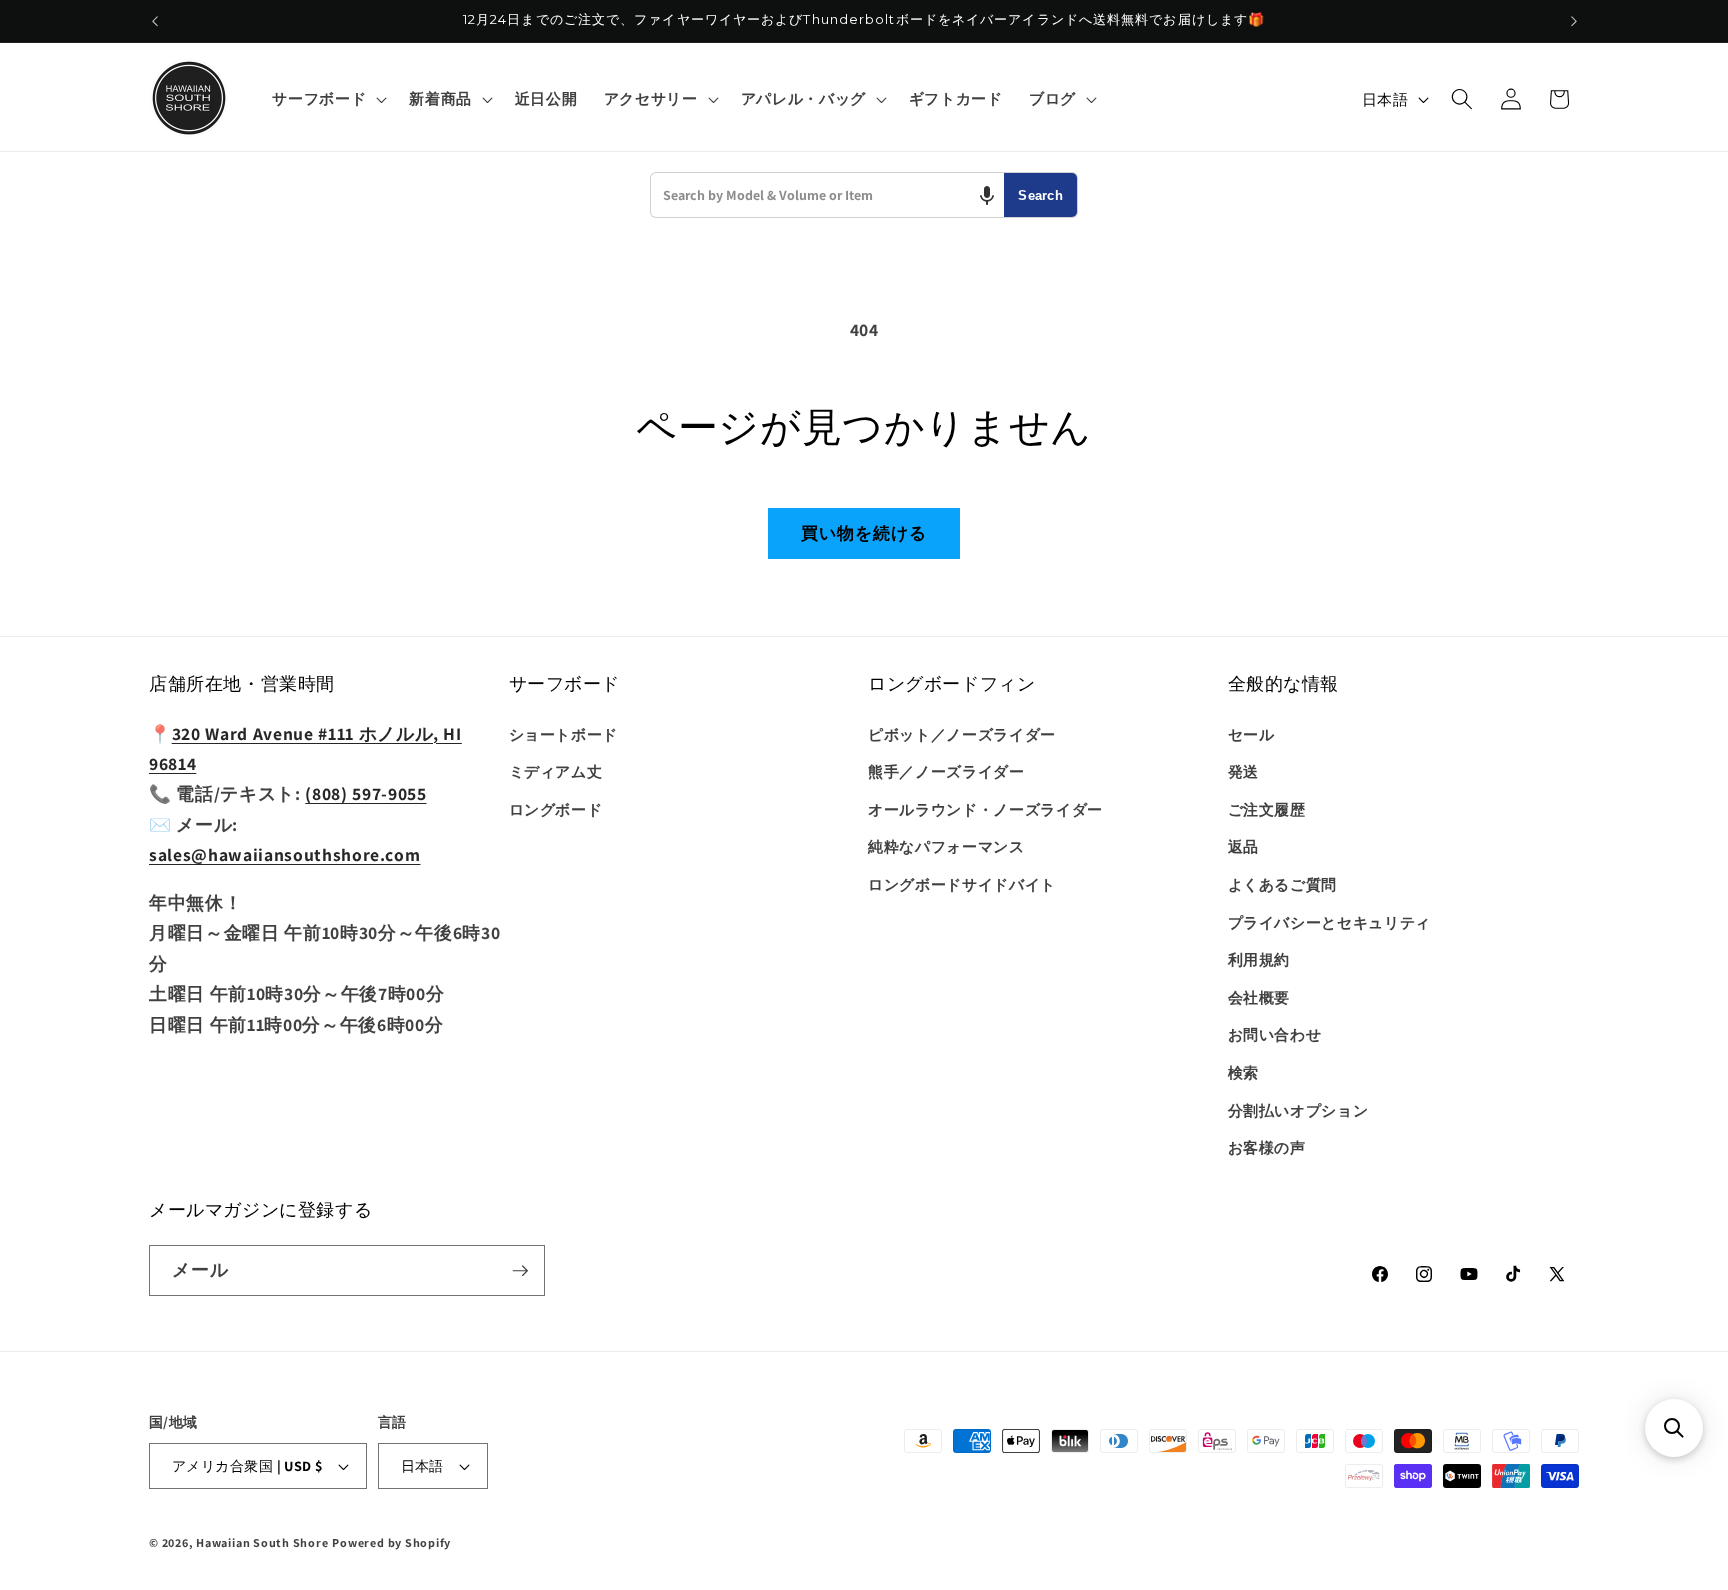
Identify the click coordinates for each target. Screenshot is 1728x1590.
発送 (1243, 771)
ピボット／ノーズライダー (962, 734)
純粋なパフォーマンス (946, 846)
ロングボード (556, 809)
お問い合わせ (1275, 1035)
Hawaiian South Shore (262, 1542)
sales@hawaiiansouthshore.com (284, 854)
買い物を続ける (864, 533)
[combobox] (827, 195)
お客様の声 (1267, 1147)
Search (1040, 195)
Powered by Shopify (391, 1542)
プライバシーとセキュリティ (1330, 922)
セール (1251, 734)
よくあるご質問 (1283, 884)
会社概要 (1259, 997)
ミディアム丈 (556, 771)
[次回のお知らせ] (1574, 21)
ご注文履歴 (1267, 809)
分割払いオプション (1298, 1110)
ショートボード (564, 734)
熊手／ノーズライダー (946, 771)
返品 (1243, 846)
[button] (327, 99)
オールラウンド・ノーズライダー (985, 809)
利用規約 (1259, 959)
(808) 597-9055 (365, 793)
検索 (1243, 1072)
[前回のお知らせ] (155, 21)
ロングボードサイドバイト (962, 884)
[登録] (520, 1271)
